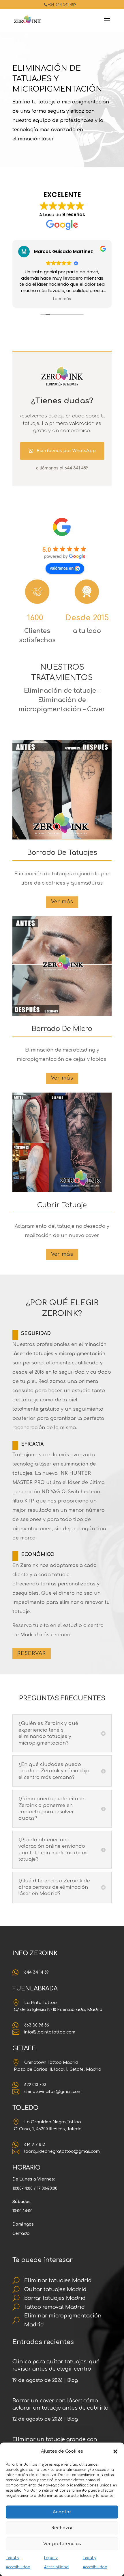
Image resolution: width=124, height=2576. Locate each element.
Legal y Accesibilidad (18, 2562)
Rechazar (62, 2528)
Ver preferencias (62, 2544)
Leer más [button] (62, 299)
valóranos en (62, 568)
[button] (115, 2451)
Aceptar (62, 2512)
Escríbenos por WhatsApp (66, 451)
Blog (73, 2380)
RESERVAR (32, 1653)
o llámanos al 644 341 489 (62, 468)
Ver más (62, 902)
